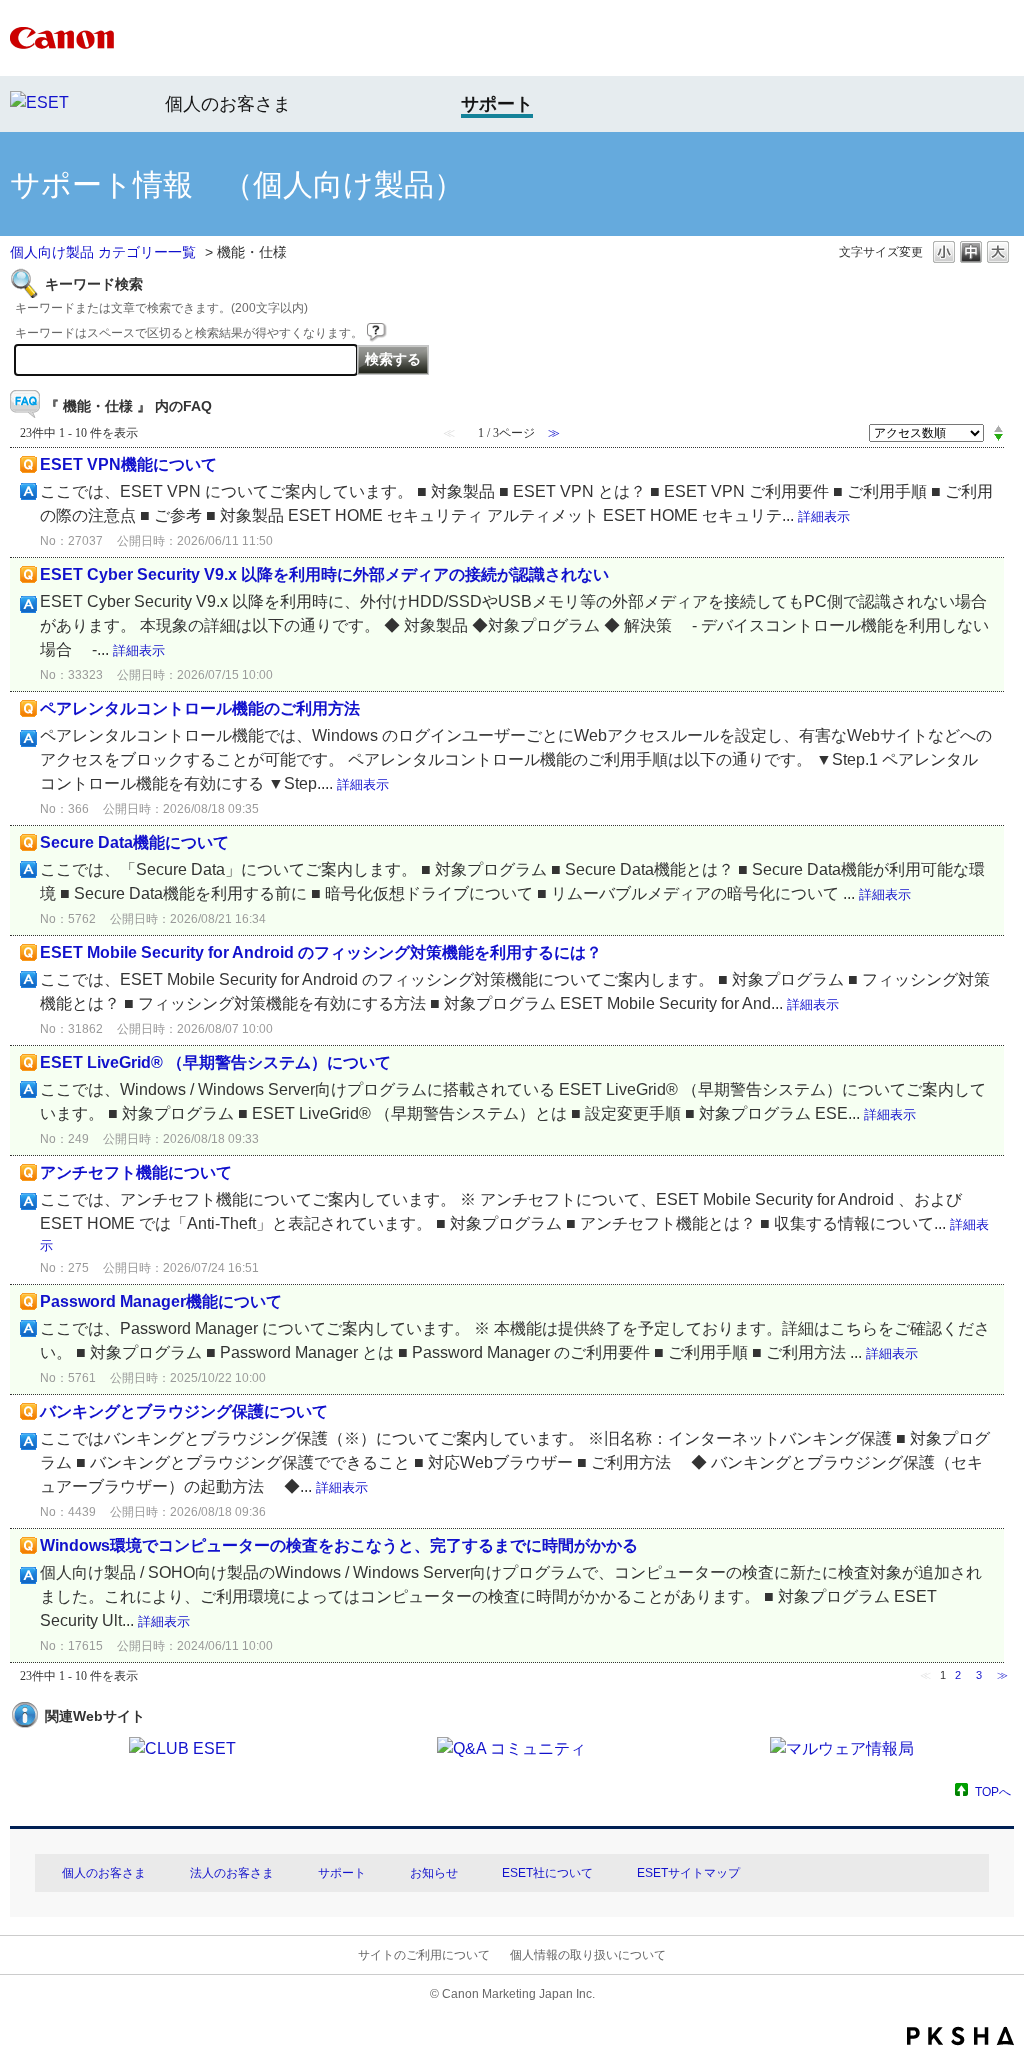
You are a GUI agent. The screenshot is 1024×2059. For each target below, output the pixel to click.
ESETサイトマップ (688, 1873)
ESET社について (547, 1873)
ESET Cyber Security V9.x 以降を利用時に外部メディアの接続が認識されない (324, 574)
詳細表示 (824, 516)
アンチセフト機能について (136, 1172)
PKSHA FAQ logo (960, 2036)
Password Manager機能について (161, 1301)
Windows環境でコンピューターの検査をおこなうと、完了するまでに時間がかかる (339, 1545)
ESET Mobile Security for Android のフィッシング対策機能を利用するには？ (321, 952)
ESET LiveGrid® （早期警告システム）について (215, 1062)
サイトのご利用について (424, 1955)
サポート (342, 1873)
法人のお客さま (232, 1873)
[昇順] (998, 428)
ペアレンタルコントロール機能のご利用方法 (200, 708)
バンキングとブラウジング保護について (184, 1411)
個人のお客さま (228, 104)
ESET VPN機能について (128, 464)
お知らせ (434, 1873)
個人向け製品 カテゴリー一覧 (103, 252)
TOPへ (993, 1791)
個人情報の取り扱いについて (588, 1955)
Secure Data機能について (134, 842)
